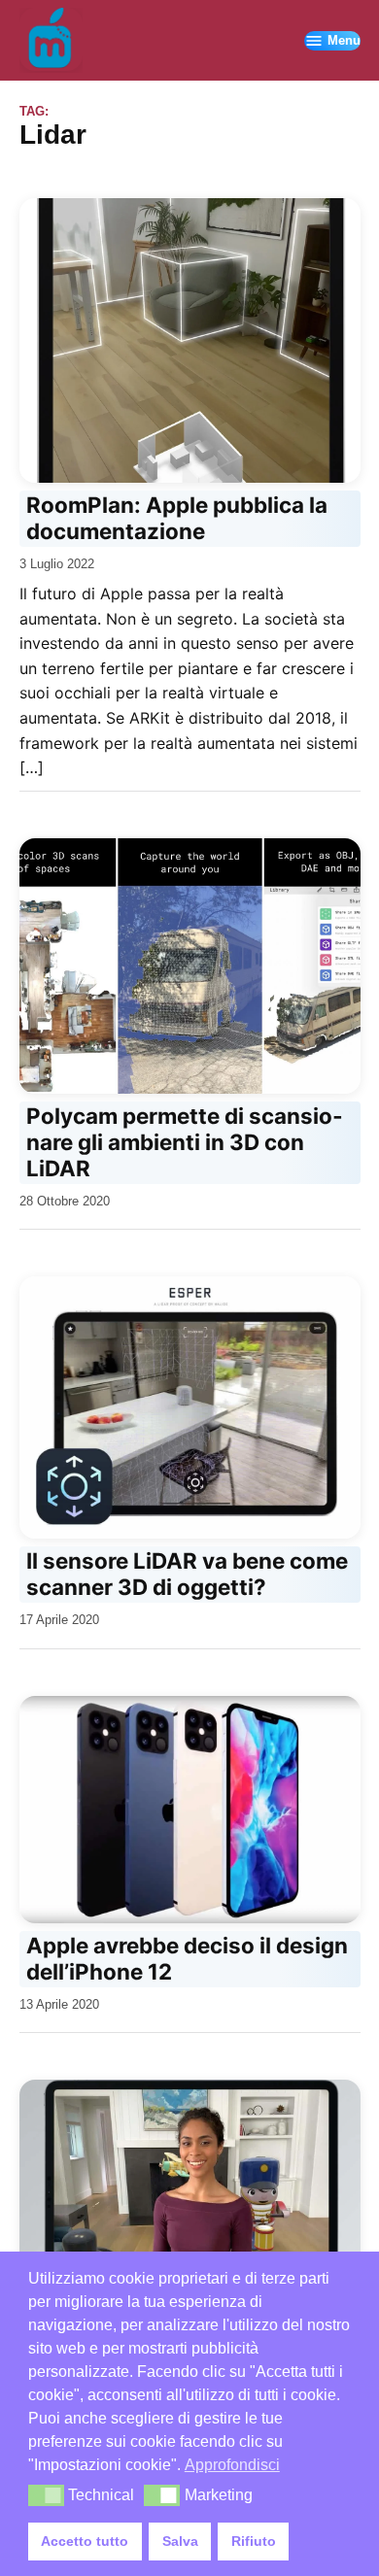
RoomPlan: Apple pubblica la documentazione (177, 518)
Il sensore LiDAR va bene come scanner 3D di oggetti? (187, 1574)
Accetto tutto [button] (85, 2541)
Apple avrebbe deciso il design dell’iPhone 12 (187, 1958)
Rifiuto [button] (254, 2541)
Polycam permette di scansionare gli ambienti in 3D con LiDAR (184, 1142)
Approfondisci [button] (232, 2465)
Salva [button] (180, 2541)
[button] (46, 2495)
